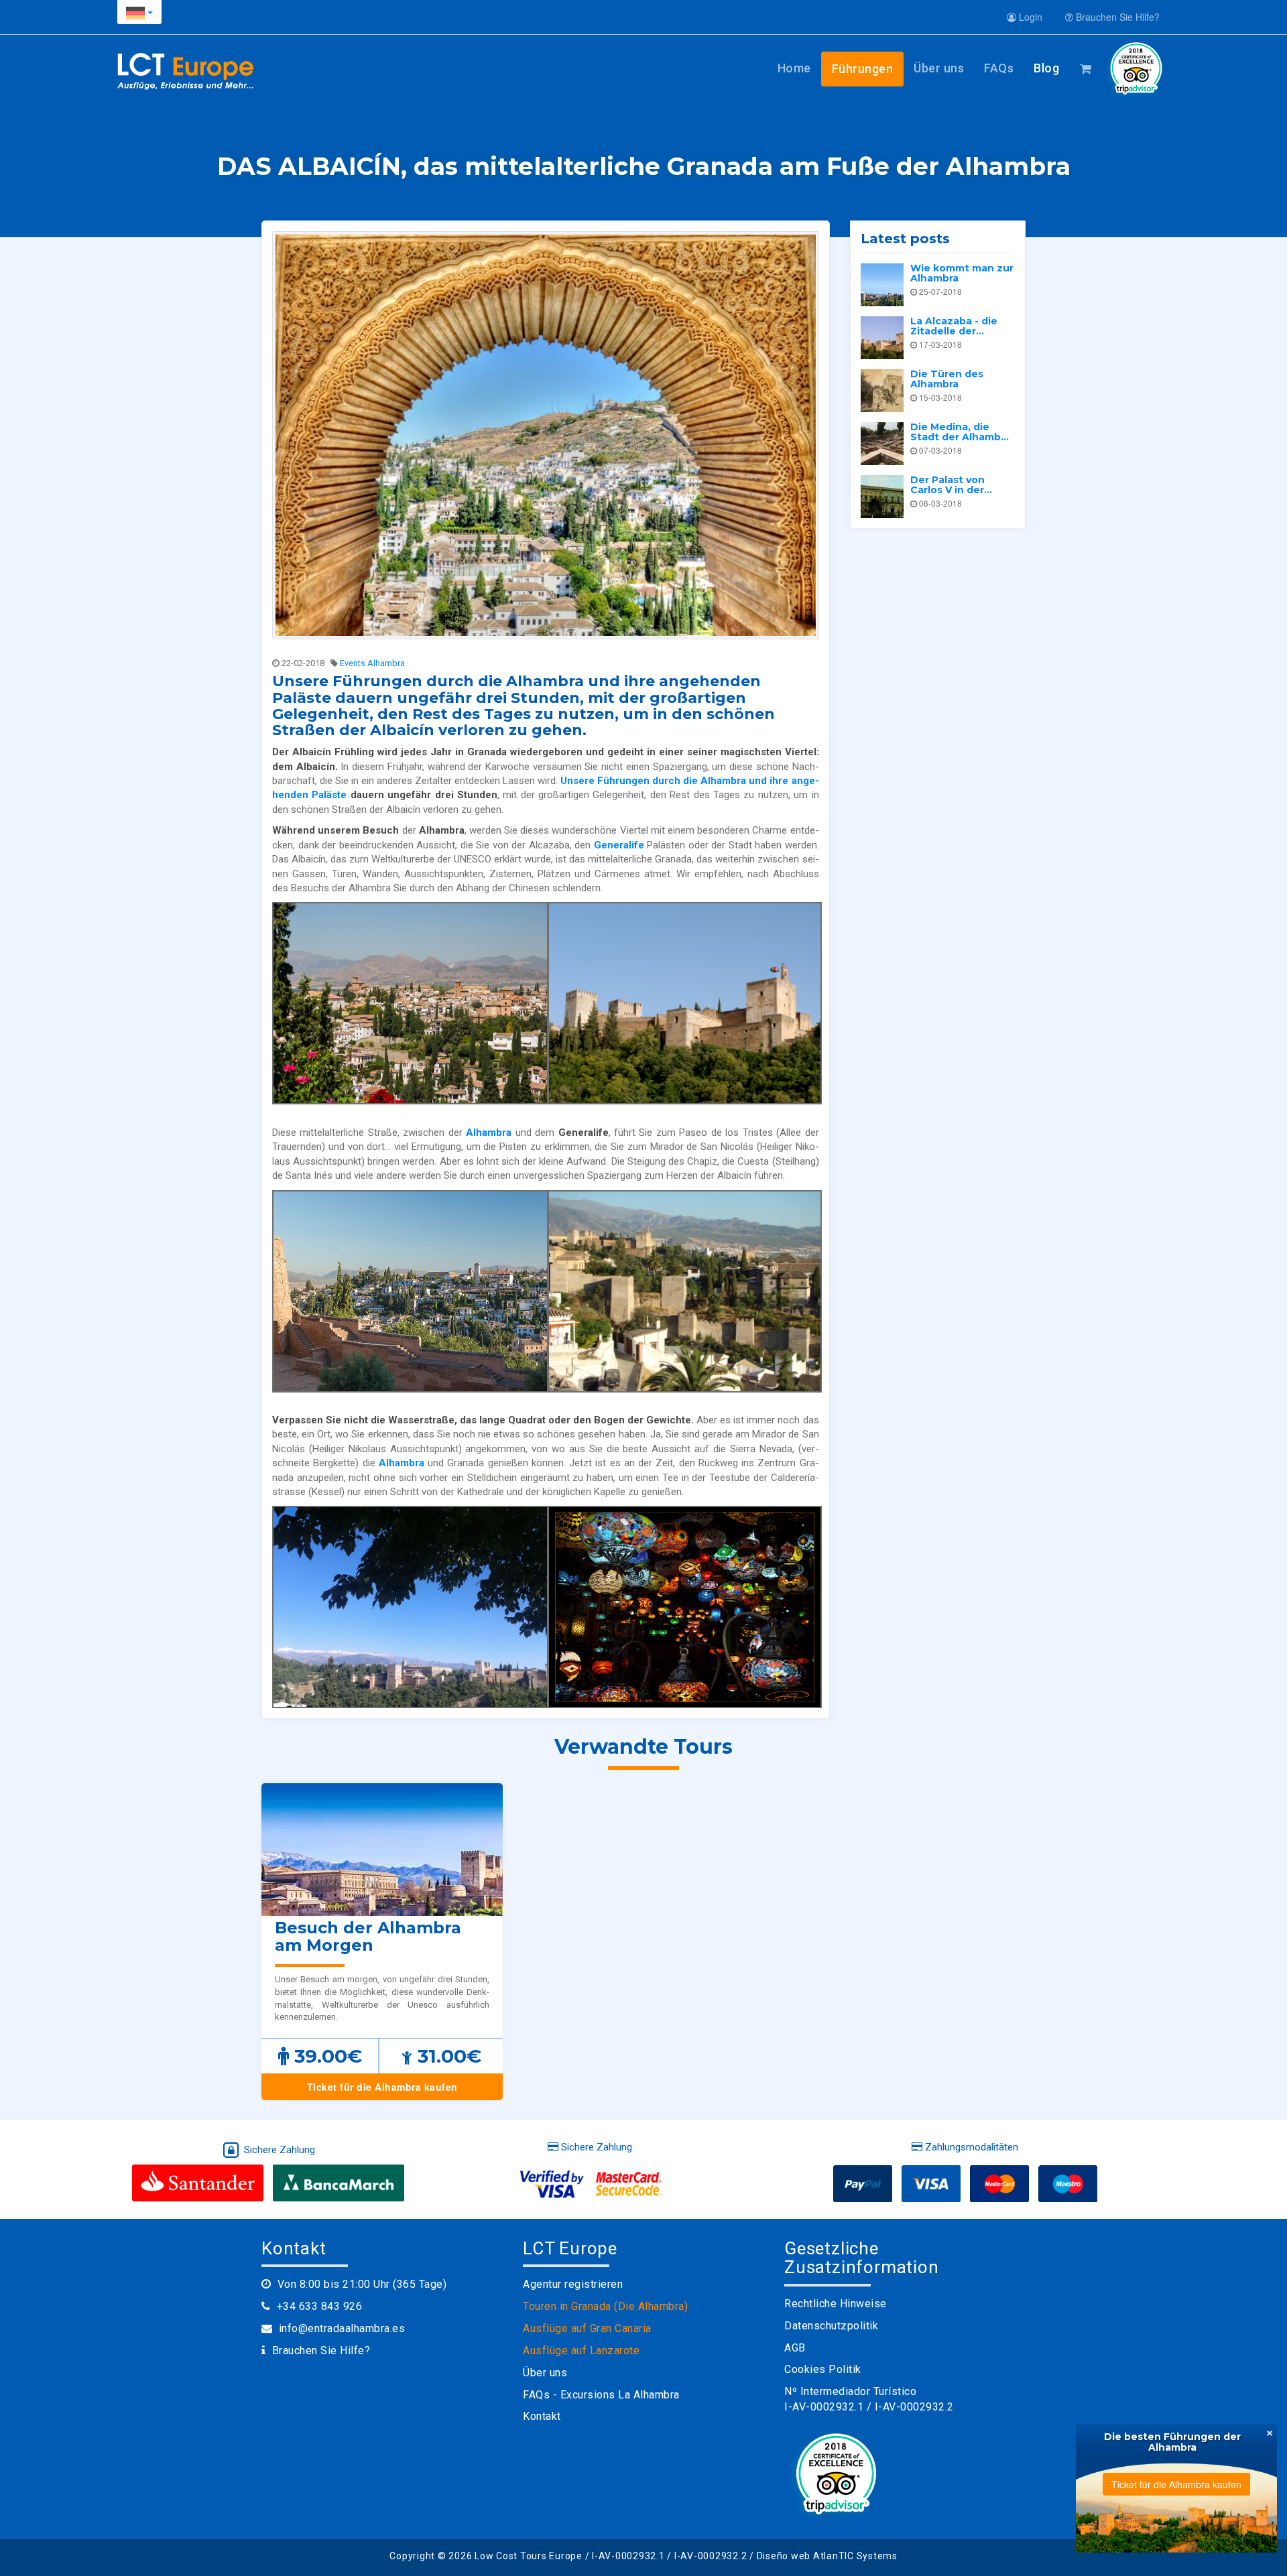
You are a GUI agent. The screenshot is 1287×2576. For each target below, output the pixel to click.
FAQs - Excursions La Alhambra (601, 2395)
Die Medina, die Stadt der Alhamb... (960, 432)
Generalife (619, 845)
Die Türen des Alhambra (947, 379)
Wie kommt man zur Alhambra (962, 273)
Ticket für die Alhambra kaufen (382, 2087)
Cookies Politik (823, 2369)
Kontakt (542, 2416)
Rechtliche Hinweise (836, 2304)
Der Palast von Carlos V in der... (951, 485)
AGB (795, 2348)
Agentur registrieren (573, 2284)
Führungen (863, 69)
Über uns (939, 68)
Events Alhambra (372, 663)
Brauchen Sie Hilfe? (1116, 17)
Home (794, 68)
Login (1029, 17)
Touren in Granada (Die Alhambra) (605, 2306)
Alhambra (489, 1133)
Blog (1046, 68)
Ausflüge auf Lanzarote (581, 2350)
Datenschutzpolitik (831, 2326)
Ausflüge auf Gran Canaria (587, 2328)
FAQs (999, 68)
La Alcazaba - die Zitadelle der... (954, 326)
